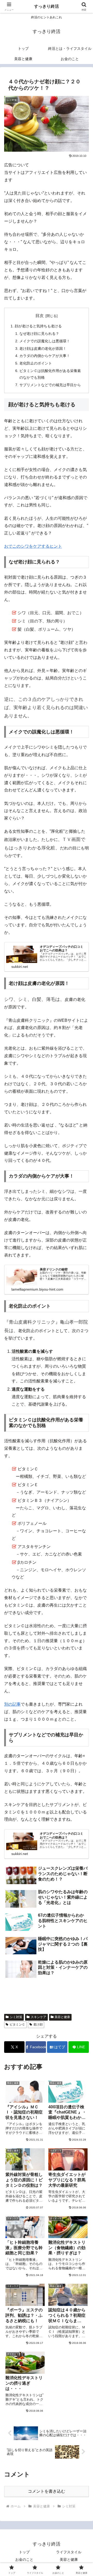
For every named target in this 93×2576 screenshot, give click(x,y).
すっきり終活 (47, 6)
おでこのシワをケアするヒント (33, 546)
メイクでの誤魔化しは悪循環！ (45, 341)
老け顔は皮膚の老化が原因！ (43, 349)
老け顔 (38, 2024)
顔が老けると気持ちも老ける (38, 326)
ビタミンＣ (17, 2024)
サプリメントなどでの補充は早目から (50, 385)
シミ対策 (16, 2017)
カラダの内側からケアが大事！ (45, 356)
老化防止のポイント (36, 363)
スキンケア (38, 2017)
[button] (83, 1388)
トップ (24, 2552)
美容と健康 (62, 2017)
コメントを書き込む (47, 2491)
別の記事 (12, 1704)
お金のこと (24, 2559)
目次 (40, 316)
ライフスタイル (69, 2552)
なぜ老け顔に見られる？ (39, 334)
